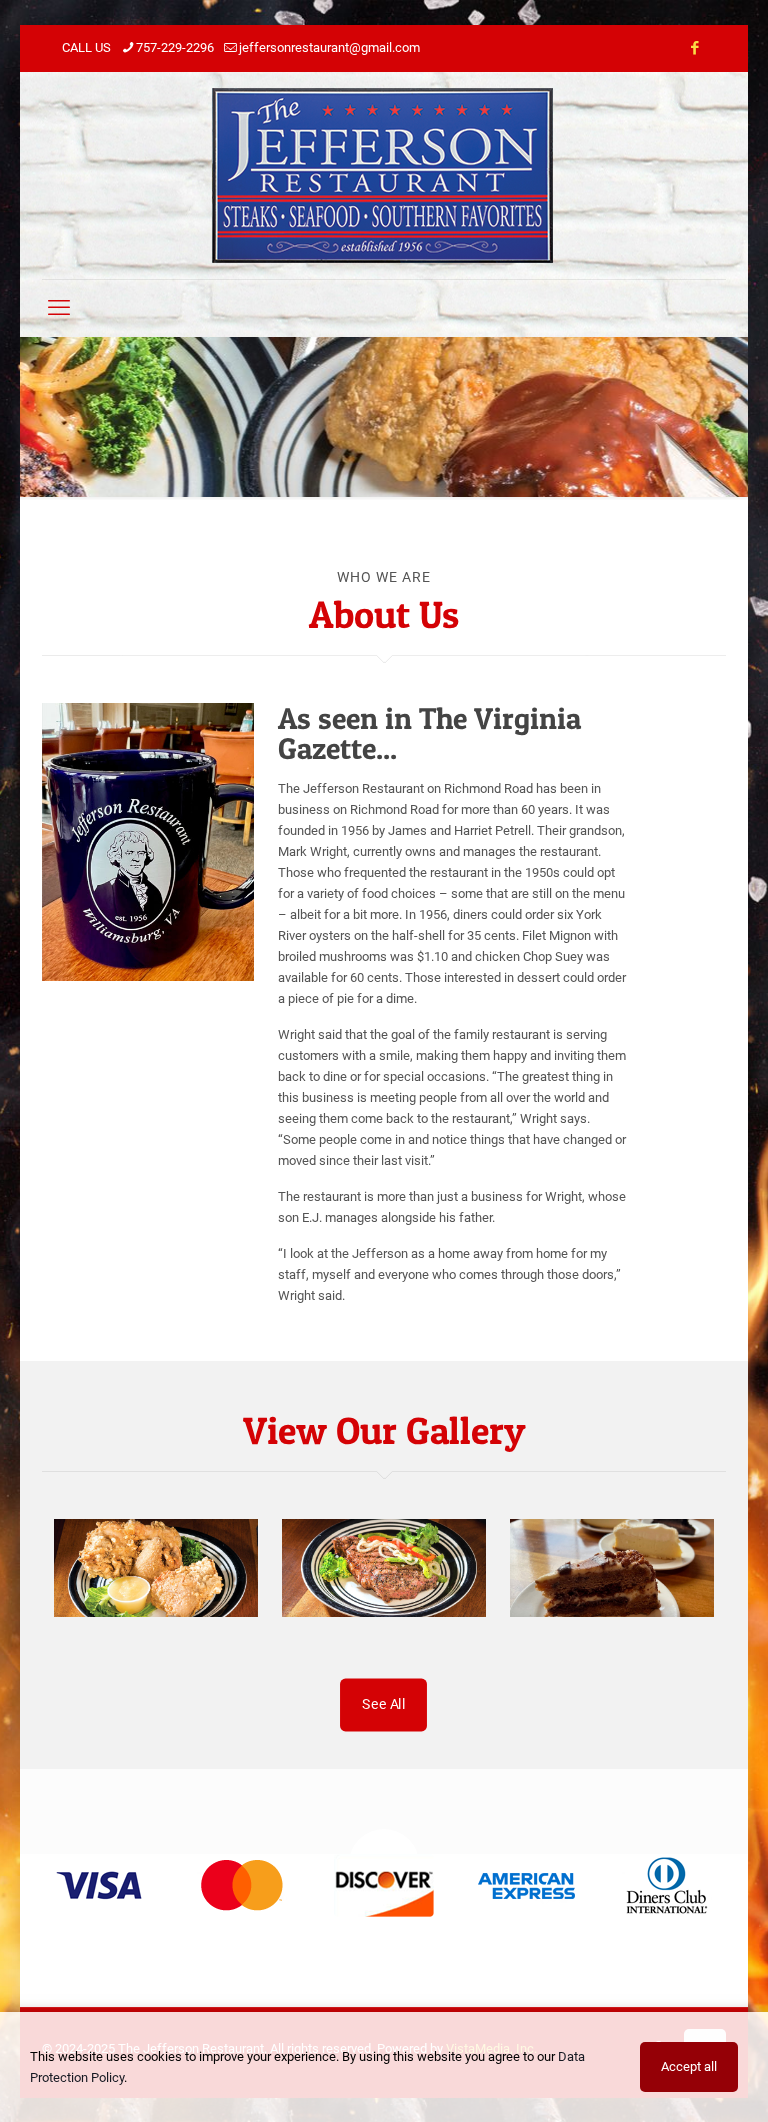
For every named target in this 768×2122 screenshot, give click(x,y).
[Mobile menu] (59, 308)
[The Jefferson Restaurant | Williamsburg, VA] (384, 175)
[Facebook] (694, 48)
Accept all (689, 2066)
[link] (101, 1885)
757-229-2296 (175, 47)
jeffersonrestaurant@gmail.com (329, 47)
